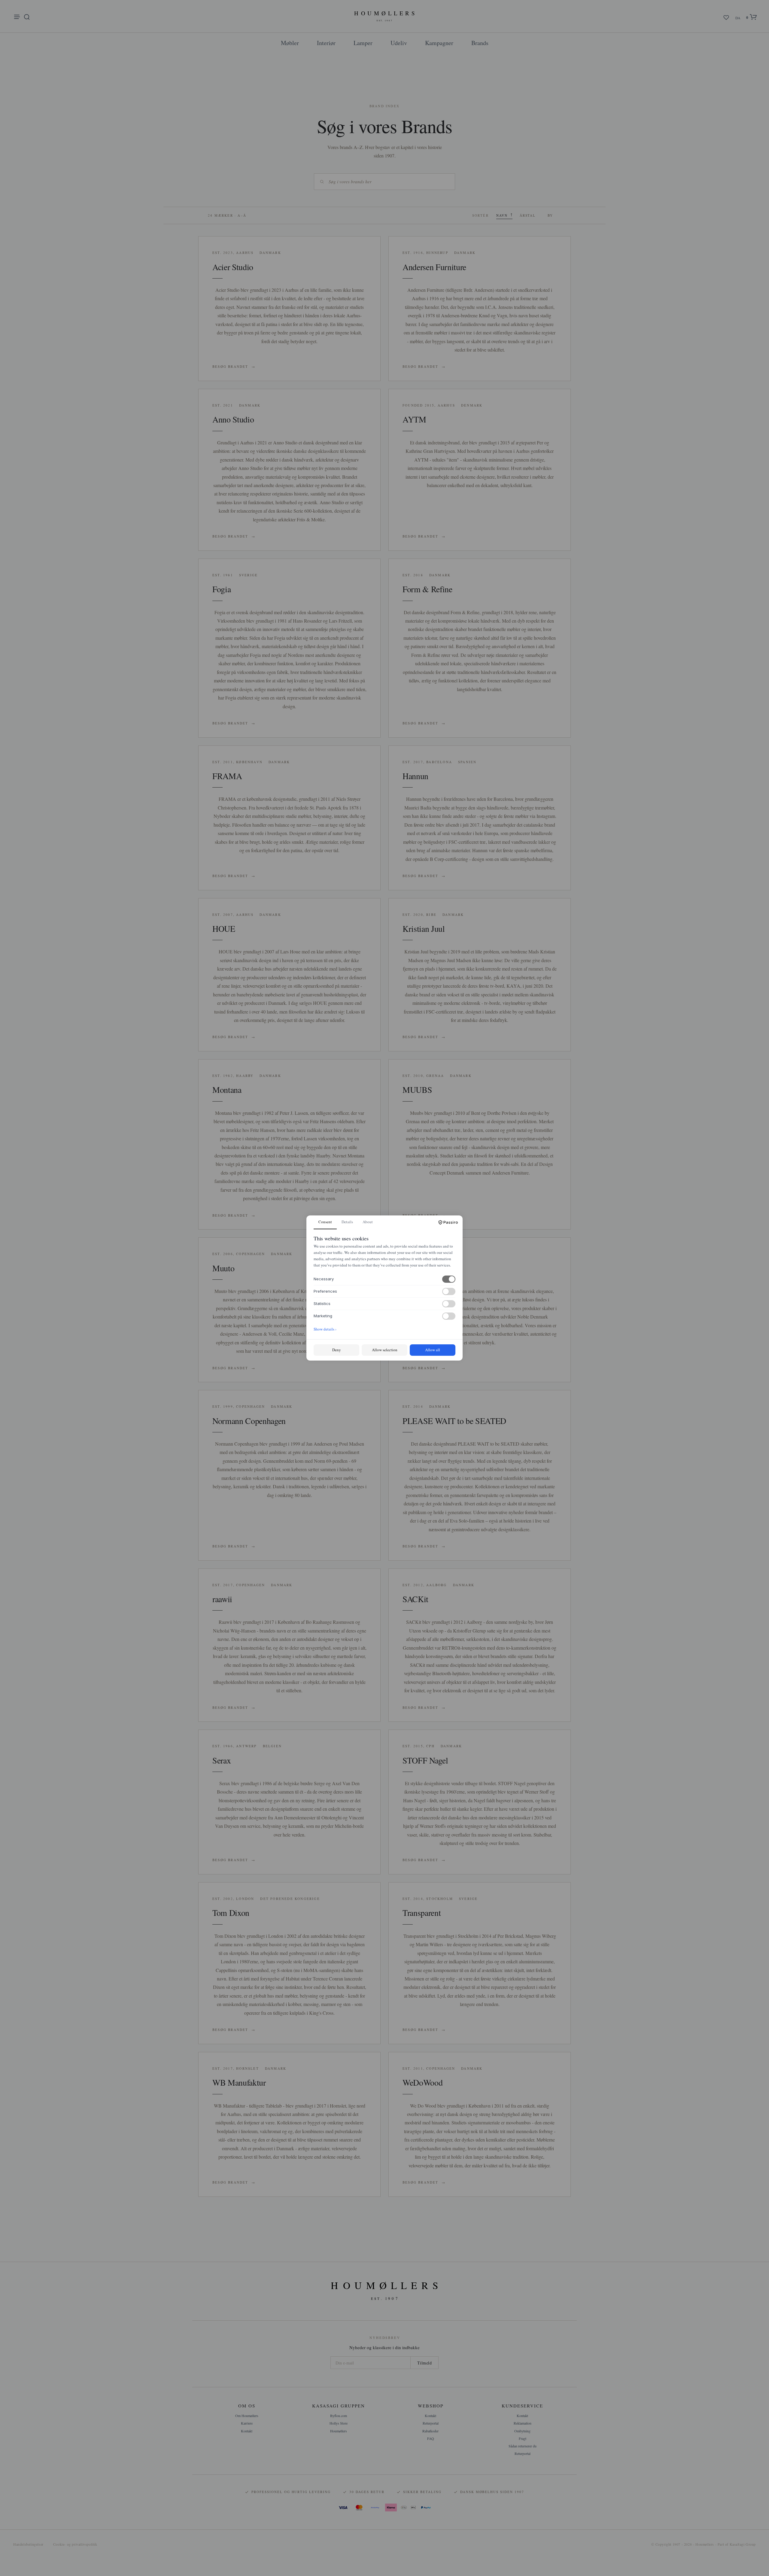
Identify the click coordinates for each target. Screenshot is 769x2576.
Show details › (325, 1329)
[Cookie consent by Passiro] (448, 1222)
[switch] (449, 1279)
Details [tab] (347, 1222)
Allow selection (385, 1350)
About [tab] (368, 1222)
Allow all (433, 1350)
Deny (337, 1350)
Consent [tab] (325, 1222)
